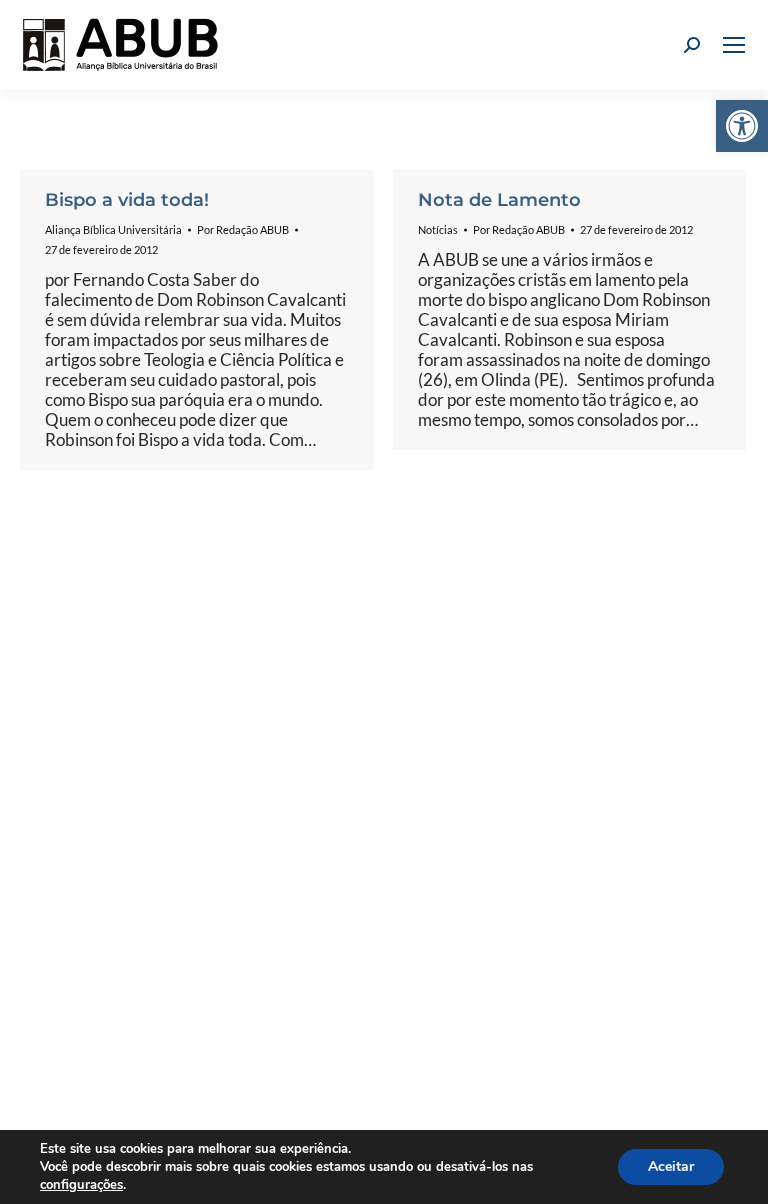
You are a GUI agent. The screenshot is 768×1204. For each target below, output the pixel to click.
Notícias (438, 229)
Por (243, 229)
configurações (81, 1185)
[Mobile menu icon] (734, 45)
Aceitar (671, 1166)
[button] (742, 126)
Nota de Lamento (499, 200)
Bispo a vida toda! (127, 200)
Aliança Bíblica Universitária (113, 229)
